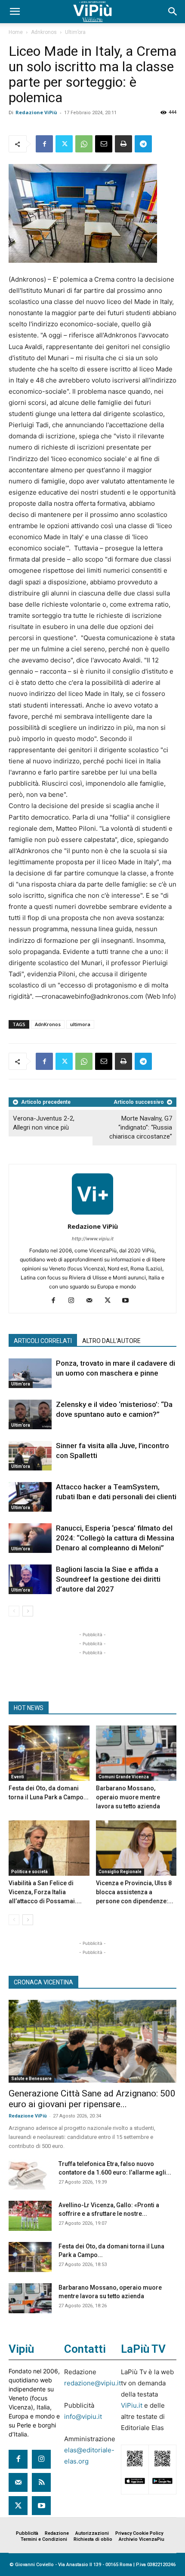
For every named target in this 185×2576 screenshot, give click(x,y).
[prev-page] (14, 1611)
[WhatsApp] (84, 144)
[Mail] (93, 1301)
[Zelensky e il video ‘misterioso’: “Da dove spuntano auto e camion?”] (30, 1414)
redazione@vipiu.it (92, 2383)
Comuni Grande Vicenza (124, 1777)
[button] (15, 12)
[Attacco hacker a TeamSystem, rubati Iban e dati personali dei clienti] (30, 1497)
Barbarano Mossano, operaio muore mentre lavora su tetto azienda (128, 1797)
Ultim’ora (75, 32)
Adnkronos (44, 32)
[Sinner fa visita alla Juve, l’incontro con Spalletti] (30, 1456)
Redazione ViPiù (36, 112)
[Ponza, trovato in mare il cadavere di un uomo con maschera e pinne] (30, 1373)
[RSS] (41, 2482)
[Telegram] (143, 144)
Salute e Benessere (31, 2079)
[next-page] (28, 1611)
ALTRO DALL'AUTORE (111, 1341)
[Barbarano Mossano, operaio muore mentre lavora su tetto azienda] (136, 1753)
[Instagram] (75, 1301)
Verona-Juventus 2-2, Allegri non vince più (44, 1123)
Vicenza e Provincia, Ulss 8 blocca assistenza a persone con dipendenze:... (135, 1892)
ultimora (80, 1024)
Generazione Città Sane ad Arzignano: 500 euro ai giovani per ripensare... (92, 2099)
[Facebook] (44, 144)
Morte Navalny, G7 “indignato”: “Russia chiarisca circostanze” (141, 1127)
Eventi (18, 1777)
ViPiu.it (132, 2405)
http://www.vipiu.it (93, 1239)
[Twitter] (64, 144)
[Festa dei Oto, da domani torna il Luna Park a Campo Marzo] (49, 1753)
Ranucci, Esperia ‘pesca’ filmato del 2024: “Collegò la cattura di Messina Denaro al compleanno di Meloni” (115, 1538)
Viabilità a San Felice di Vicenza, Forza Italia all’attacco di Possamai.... (45, 1892)
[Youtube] (129, 1301)
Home (16, 32)
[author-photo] (92, 1214)
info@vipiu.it (83, 2417)
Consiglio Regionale (120, 1872)
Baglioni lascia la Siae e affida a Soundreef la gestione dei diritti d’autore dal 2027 (108, 1579)
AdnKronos (48, 1024)
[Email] (104, 144)
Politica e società (29, 1872)
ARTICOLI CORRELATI (43, 1341)
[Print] (123, 144)
